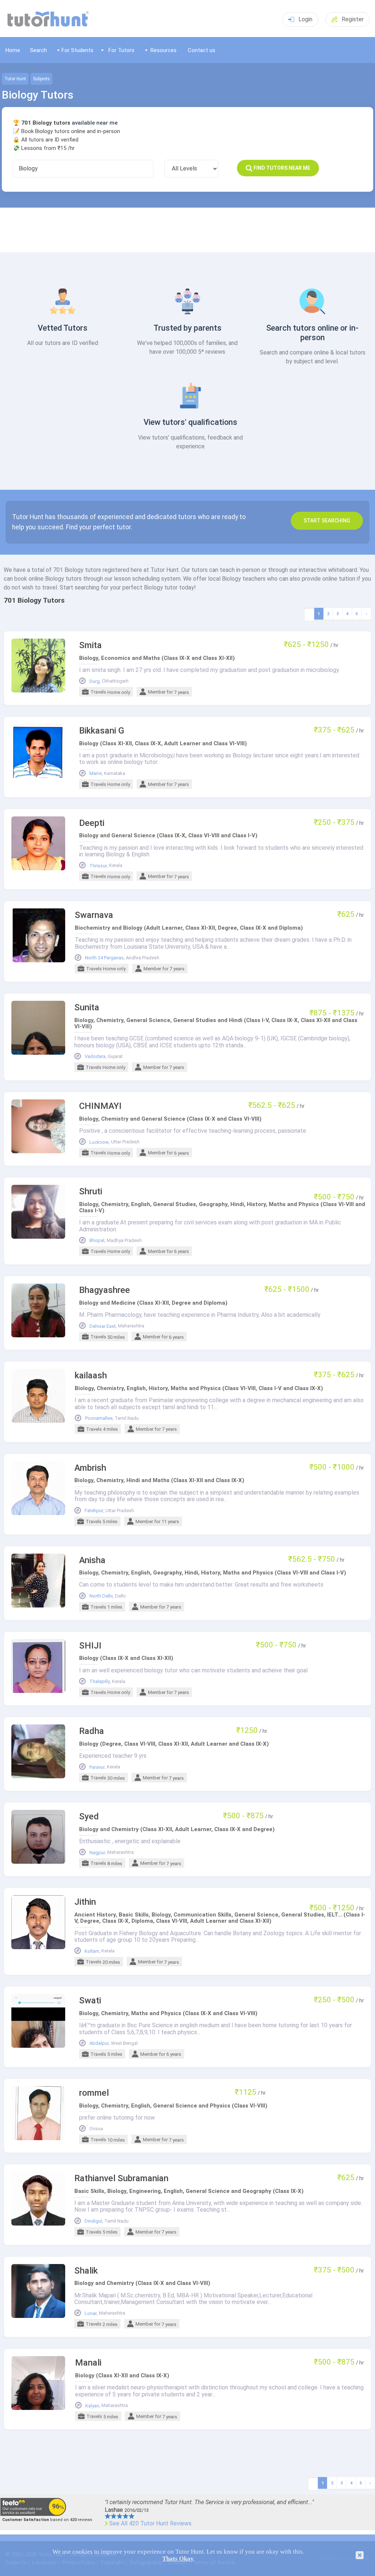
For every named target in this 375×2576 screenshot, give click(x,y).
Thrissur (98, 866)
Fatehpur (94, 1511)
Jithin (85, 1902)
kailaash (91, 1376)
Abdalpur (99, 2043)
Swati (90, 2001)
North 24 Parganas (104, 958)
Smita (90, 645)
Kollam (92, 1951)
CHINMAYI (100, 1106)
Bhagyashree (105, 1290)
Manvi (96, 773)
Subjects (41, 79)
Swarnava (94, 915)
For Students (77, 50)
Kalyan (92, 2406)
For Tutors (121, 50)
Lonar (91, 2314)
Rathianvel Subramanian (121, 2178)
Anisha (92, 1560)
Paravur (97, 1767)
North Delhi (101, 1596)
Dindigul (93, 2221)
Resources (164, 50)
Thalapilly (100, 1682)
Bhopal (97, 1241)
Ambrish (90, 1468)
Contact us (202, 50)
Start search (327, 521)
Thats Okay (178, 2559)
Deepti (92, 823)
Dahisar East (103, 1326)
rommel (94, 2093)
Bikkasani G (102, 731)
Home (13, 50)
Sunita (87, 1008)
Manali (88, 2363)
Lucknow (99, 1142)
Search (38, 50)
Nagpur (97, 1853)
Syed (89, 1817)
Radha (92, 1731)
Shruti (91, 1192)
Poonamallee (99, 1418)
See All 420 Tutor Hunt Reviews (150, 2524)
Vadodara (95, 1057)
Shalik (86, 2271)
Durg (94, 681)
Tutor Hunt (15, 79)
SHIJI (90, 1646)
